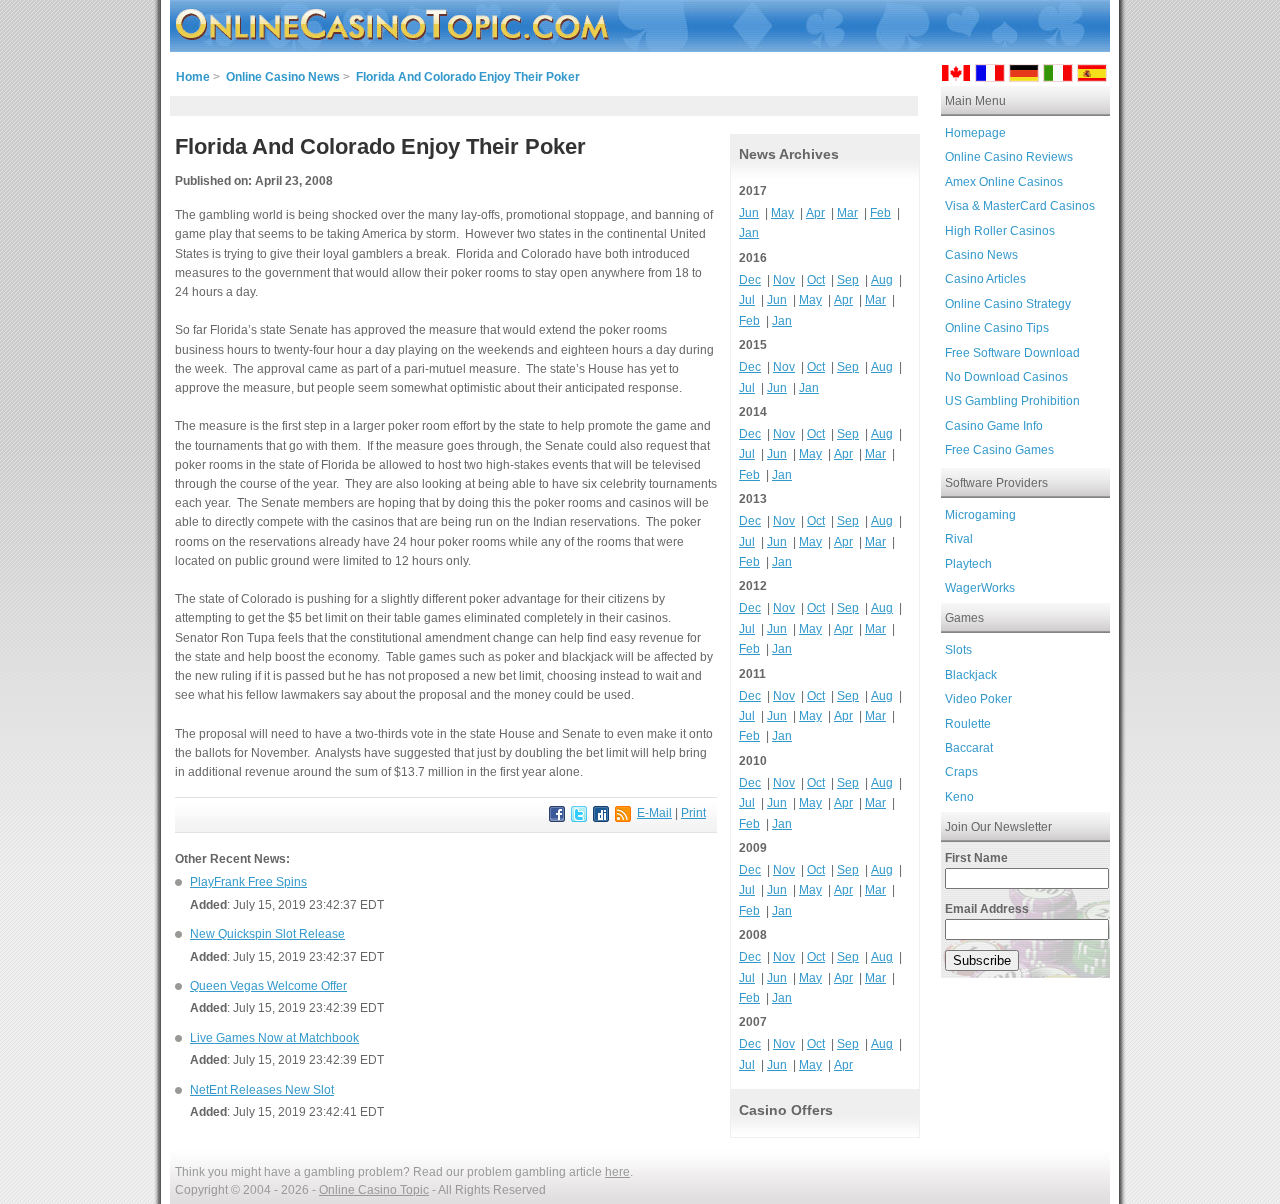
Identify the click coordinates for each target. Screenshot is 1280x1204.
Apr (815, 213)
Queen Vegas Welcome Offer (268, 986)
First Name (976, 858)
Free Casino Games (999, 450)
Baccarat (969, 748)
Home (193, 77)
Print (693, 813)
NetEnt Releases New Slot (262, 1090)
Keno (959, 797)
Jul (747, 300)
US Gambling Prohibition (1012, 401)
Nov (784, 280)
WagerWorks (980, 588)
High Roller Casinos (1000, 231)
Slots (958, 650)
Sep (848, 280)
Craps (961, 772)
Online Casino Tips (997, 328)
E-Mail (654, 813)
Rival (959, 539)
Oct (816, 280)
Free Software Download (1012, 353)
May (782, 213)
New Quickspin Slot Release (267, 934)
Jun (749, 213)
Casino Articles (985, 279)
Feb (880, 213)
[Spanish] (1092, 76)
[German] (1024, 76)
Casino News (981, 255)
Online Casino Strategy (1008, 304)
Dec (750, 280)
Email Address (987, 909)
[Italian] (1058, 76)
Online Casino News (283, 77)
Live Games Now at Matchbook (274, 1038)
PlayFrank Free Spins (248, 882)
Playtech (968, 564)
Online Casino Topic (374, 1190)
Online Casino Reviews (1009, 157)
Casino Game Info (994, 426)
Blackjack (971, 675)
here (617, 1172)
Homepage (975, 133)
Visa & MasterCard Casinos (1020, 206)
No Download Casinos (1006, 377)
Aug (882, 280)
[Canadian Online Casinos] (956, 76)
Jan (749, 233)
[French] (990, 76)
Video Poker (978, 699)
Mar (847, 213)
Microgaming (980, 515)
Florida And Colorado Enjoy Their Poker (468, 77)
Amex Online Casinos (1004, 182)
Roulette (968, 724)
